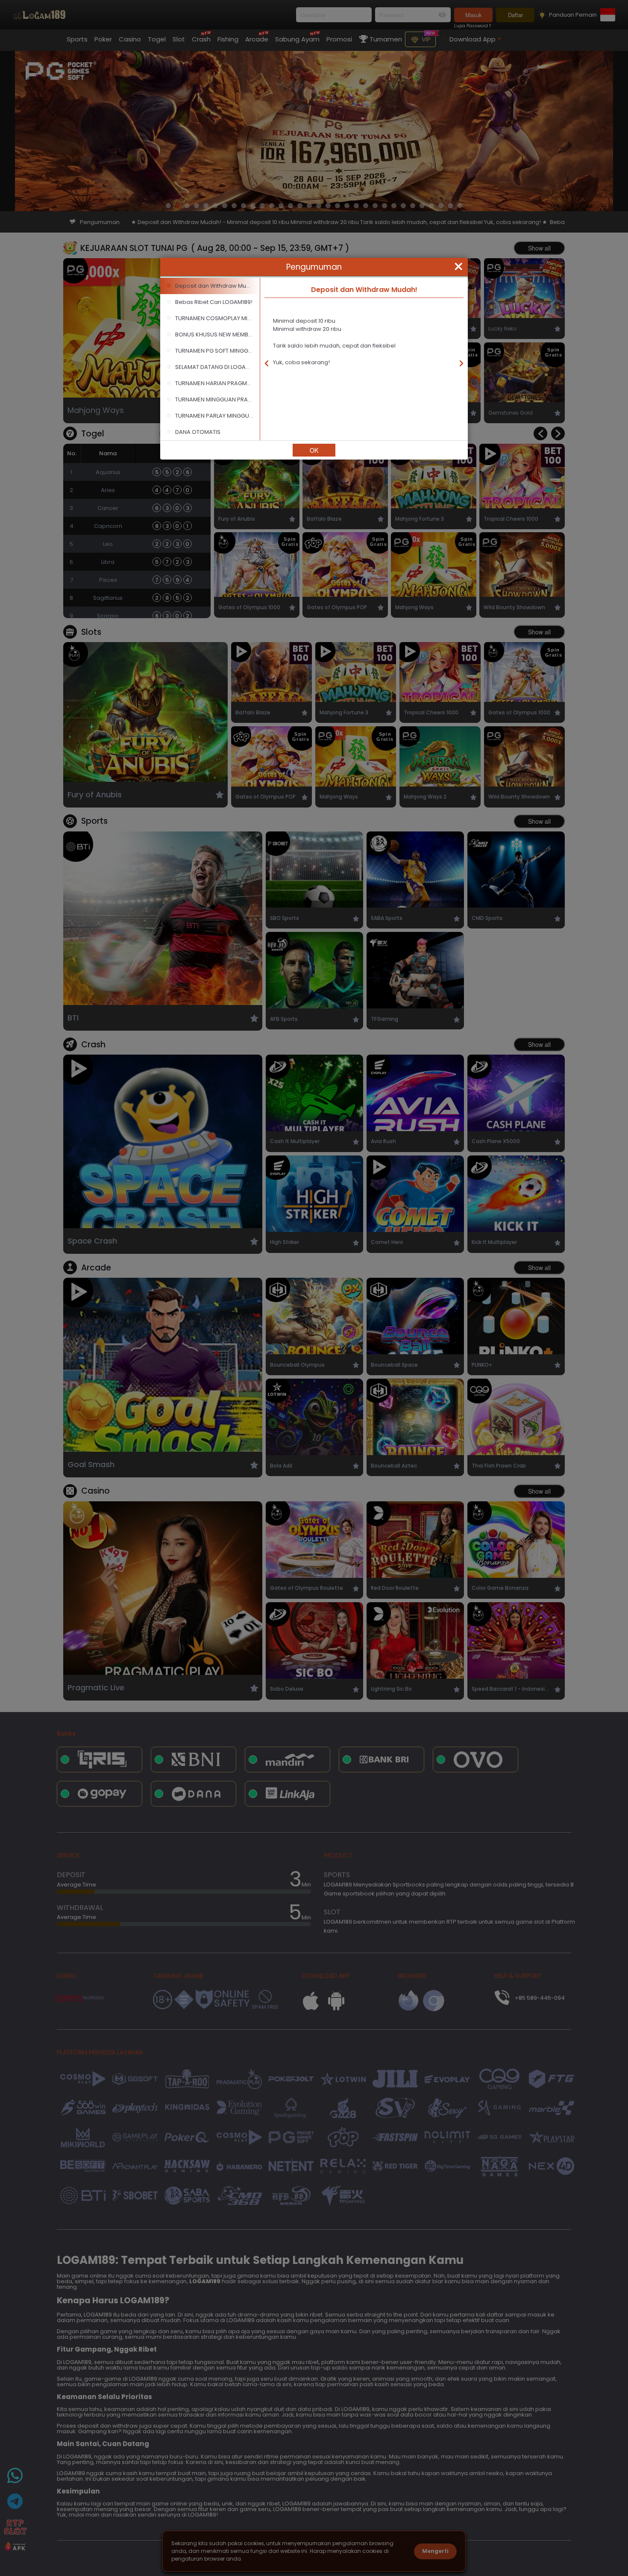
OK (314, 450)
